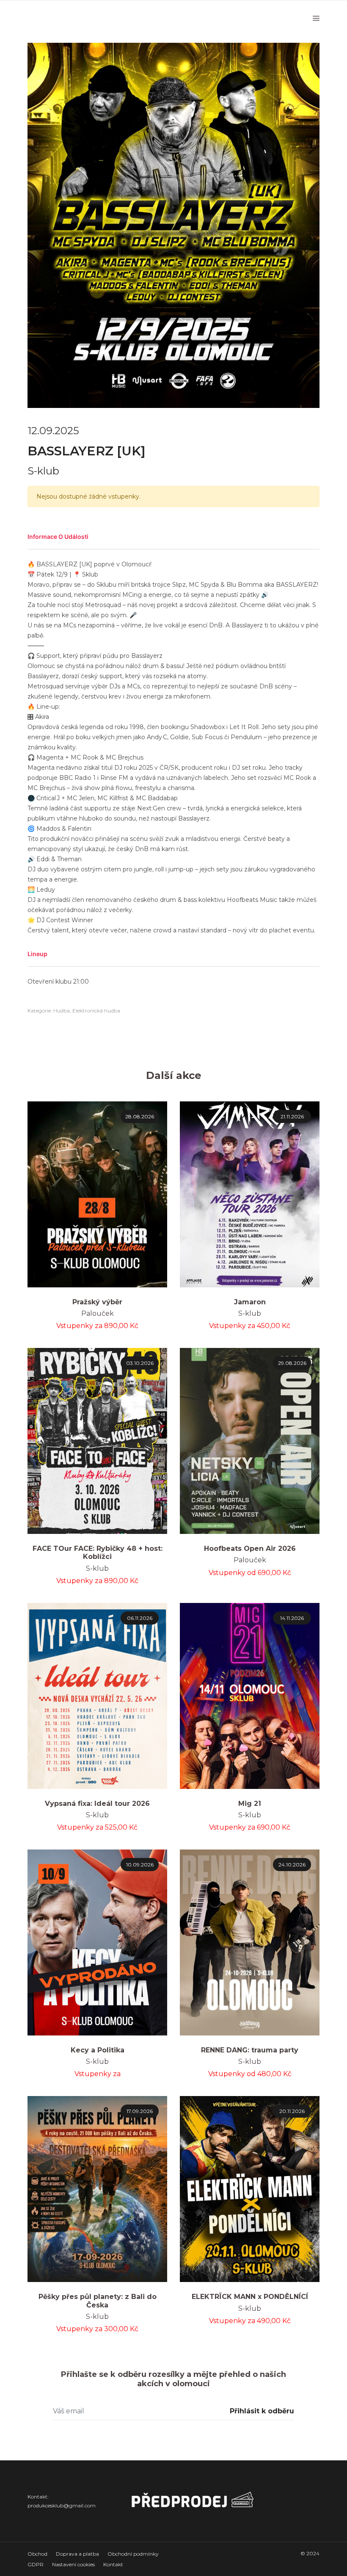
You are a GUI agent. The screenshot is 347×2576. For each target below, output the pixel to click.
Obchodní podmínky (133, 2554)
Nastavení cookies (73, 2564)
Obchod (37, 2554)
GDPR (36, 2564)
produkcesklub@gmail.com (62, 2505)
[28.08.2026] (97, 1194)
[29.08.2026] (250, 1440)
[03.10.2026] (97, 1440)
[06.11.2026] (97, 1695)
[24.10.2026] (250, 1942)
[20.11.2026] (250, 2189)
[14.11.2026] (250, 1695)
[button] (173, 537)
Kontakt (113, 2564)
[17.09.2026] (97, 2189)
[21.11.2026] (250, 1194)
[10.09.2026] (97, 1942)
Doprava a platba (77, 2554)
